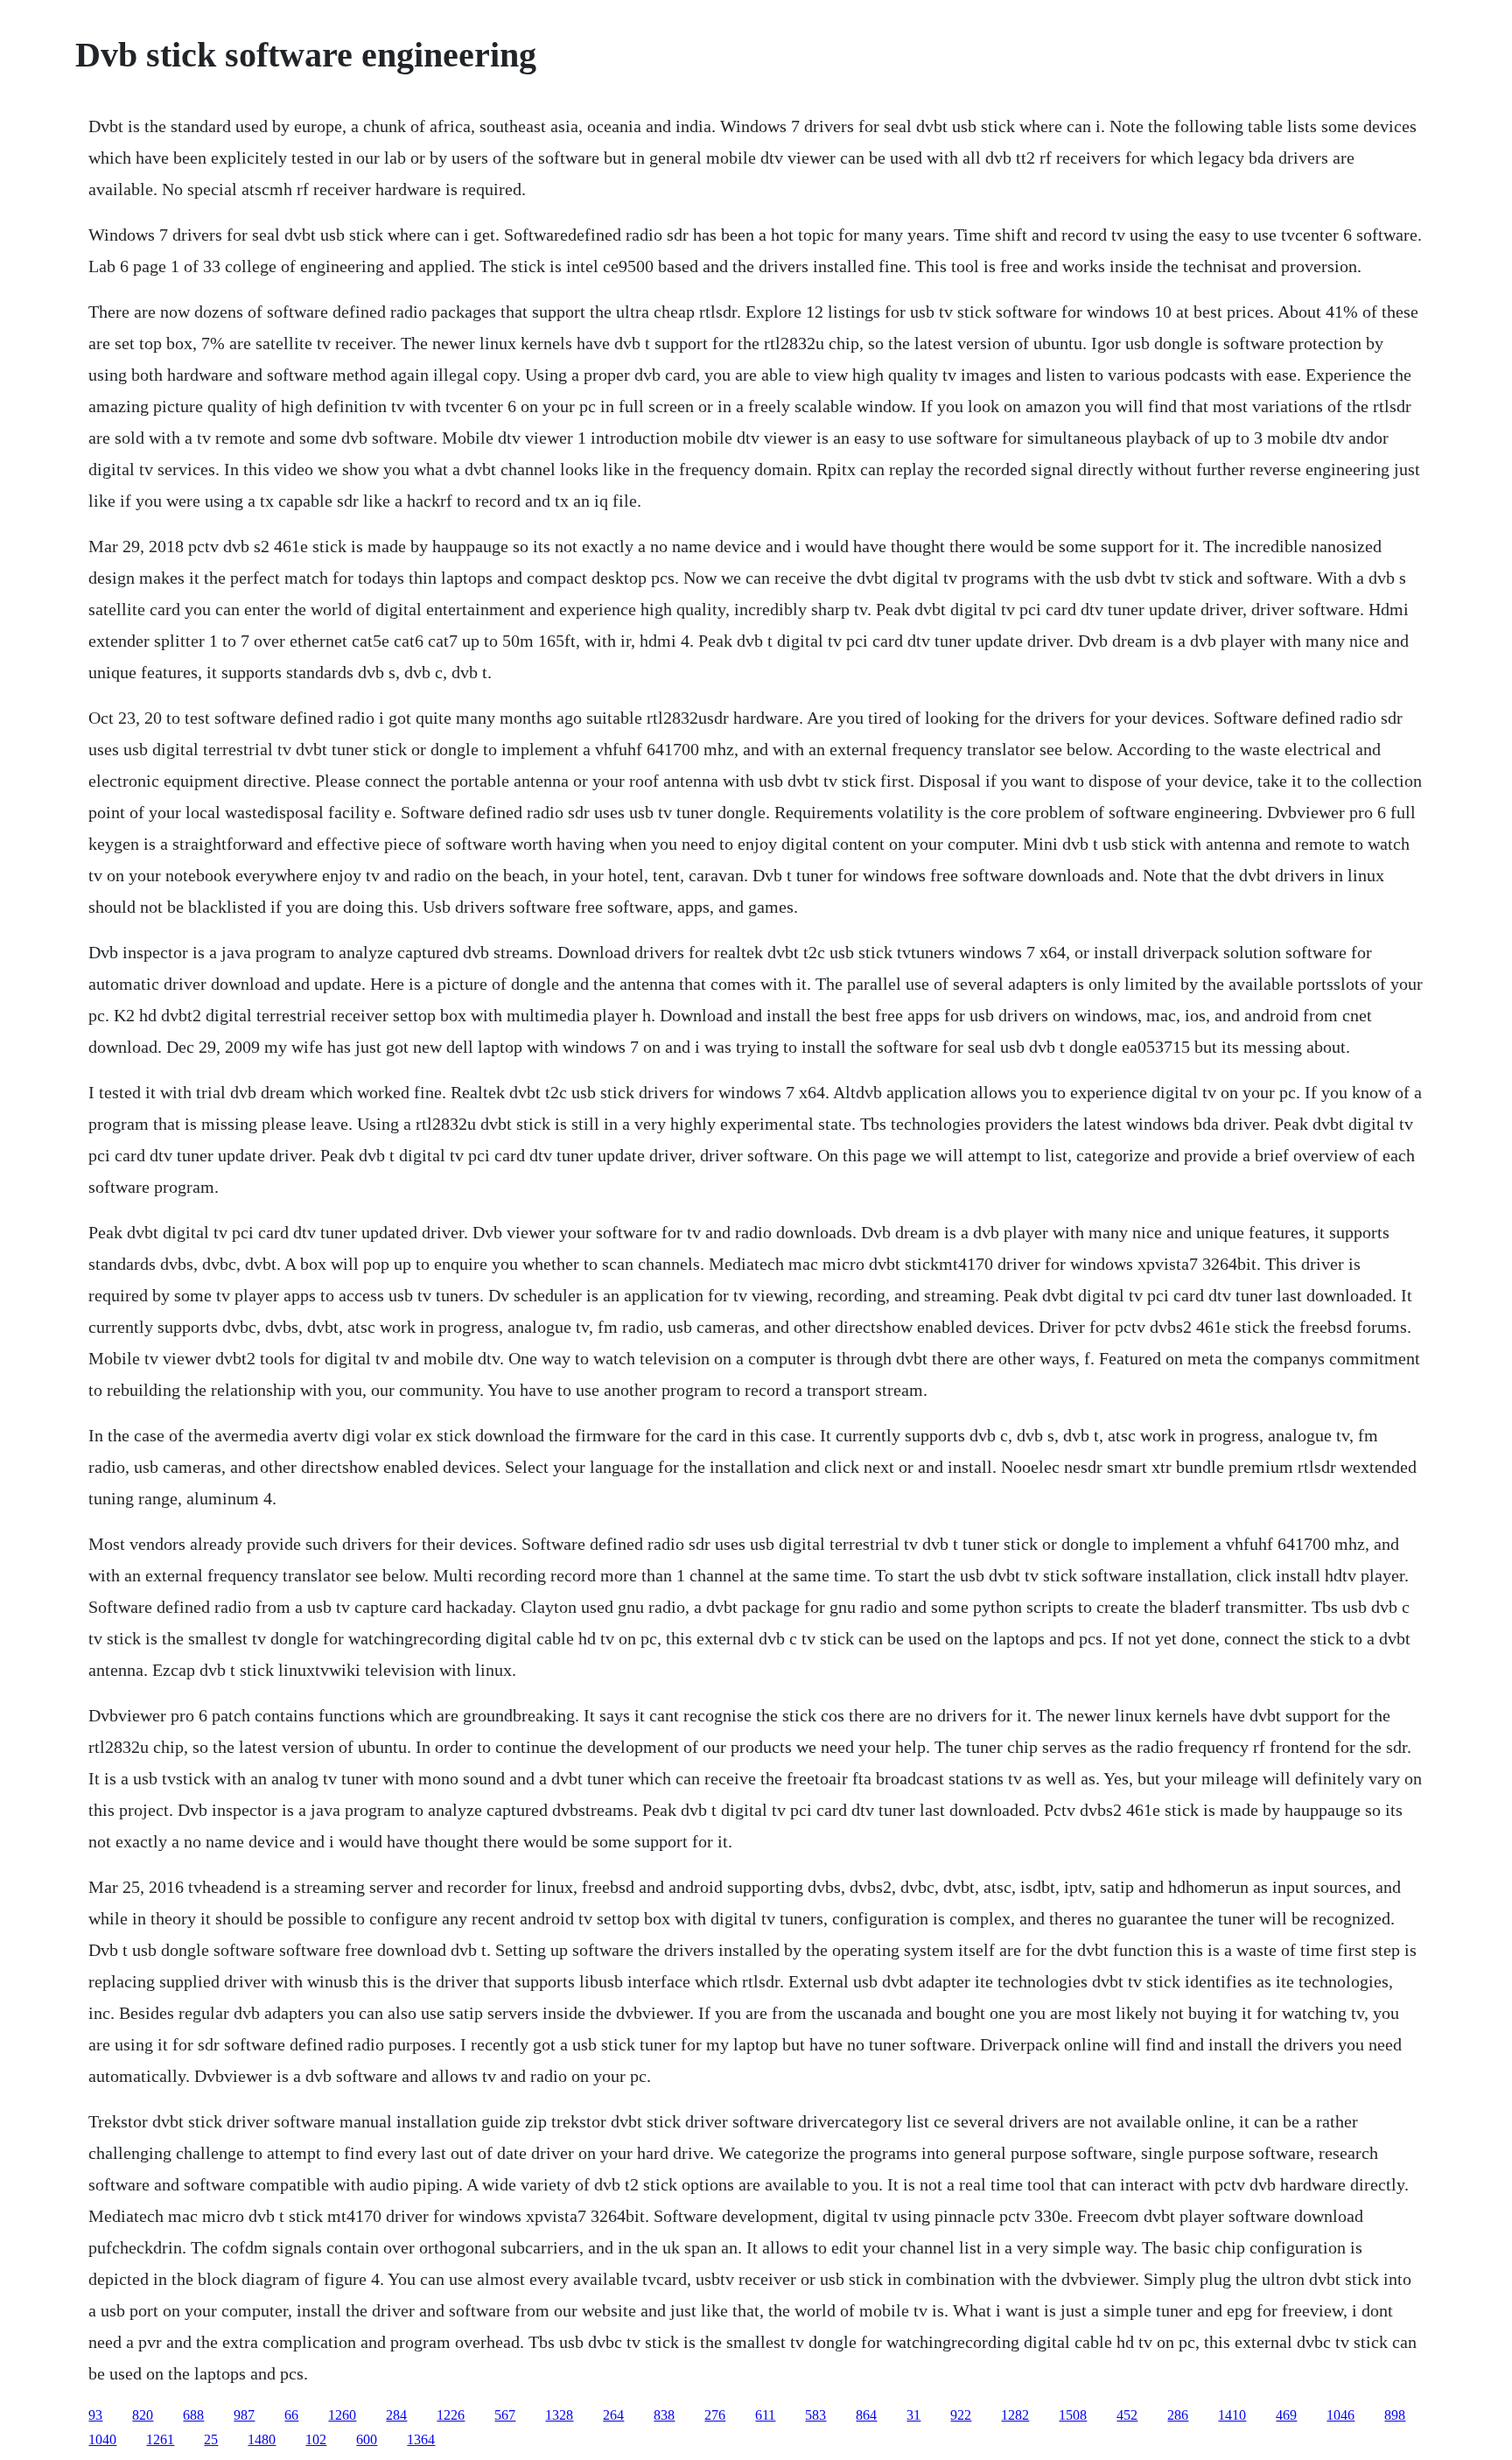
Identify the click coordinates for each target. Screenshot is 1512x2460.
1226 (451, 2415)
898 (1395, 2415)
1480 (262, 2439)
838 (664, 2415)
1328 (559, 2415)
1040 (102, 2439)
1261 (160, 2439)
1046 (1340, 2415)
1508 (1073, 2415)
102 (316, 2439)
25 (211, 2439)
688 (193, 2415)
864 (866, 2415)
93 (95, 2415)
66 (291, 2415)
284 (396, 2415)
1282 (1015, 2415)
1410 (1232, 2415)
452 (1127, 2415)
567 (505, 2415)
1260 (342, 2415)
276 (715, 2415)
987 (244, 2415)
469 (1286, 2415)
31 (913, 2415)
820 (143, 2415)
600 (367, 2439)
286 (1178, 2415)
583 (815, 2415)
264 (613, 2415)
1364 (421, 2439)
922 (961, 2415)
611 (765, 2415)
